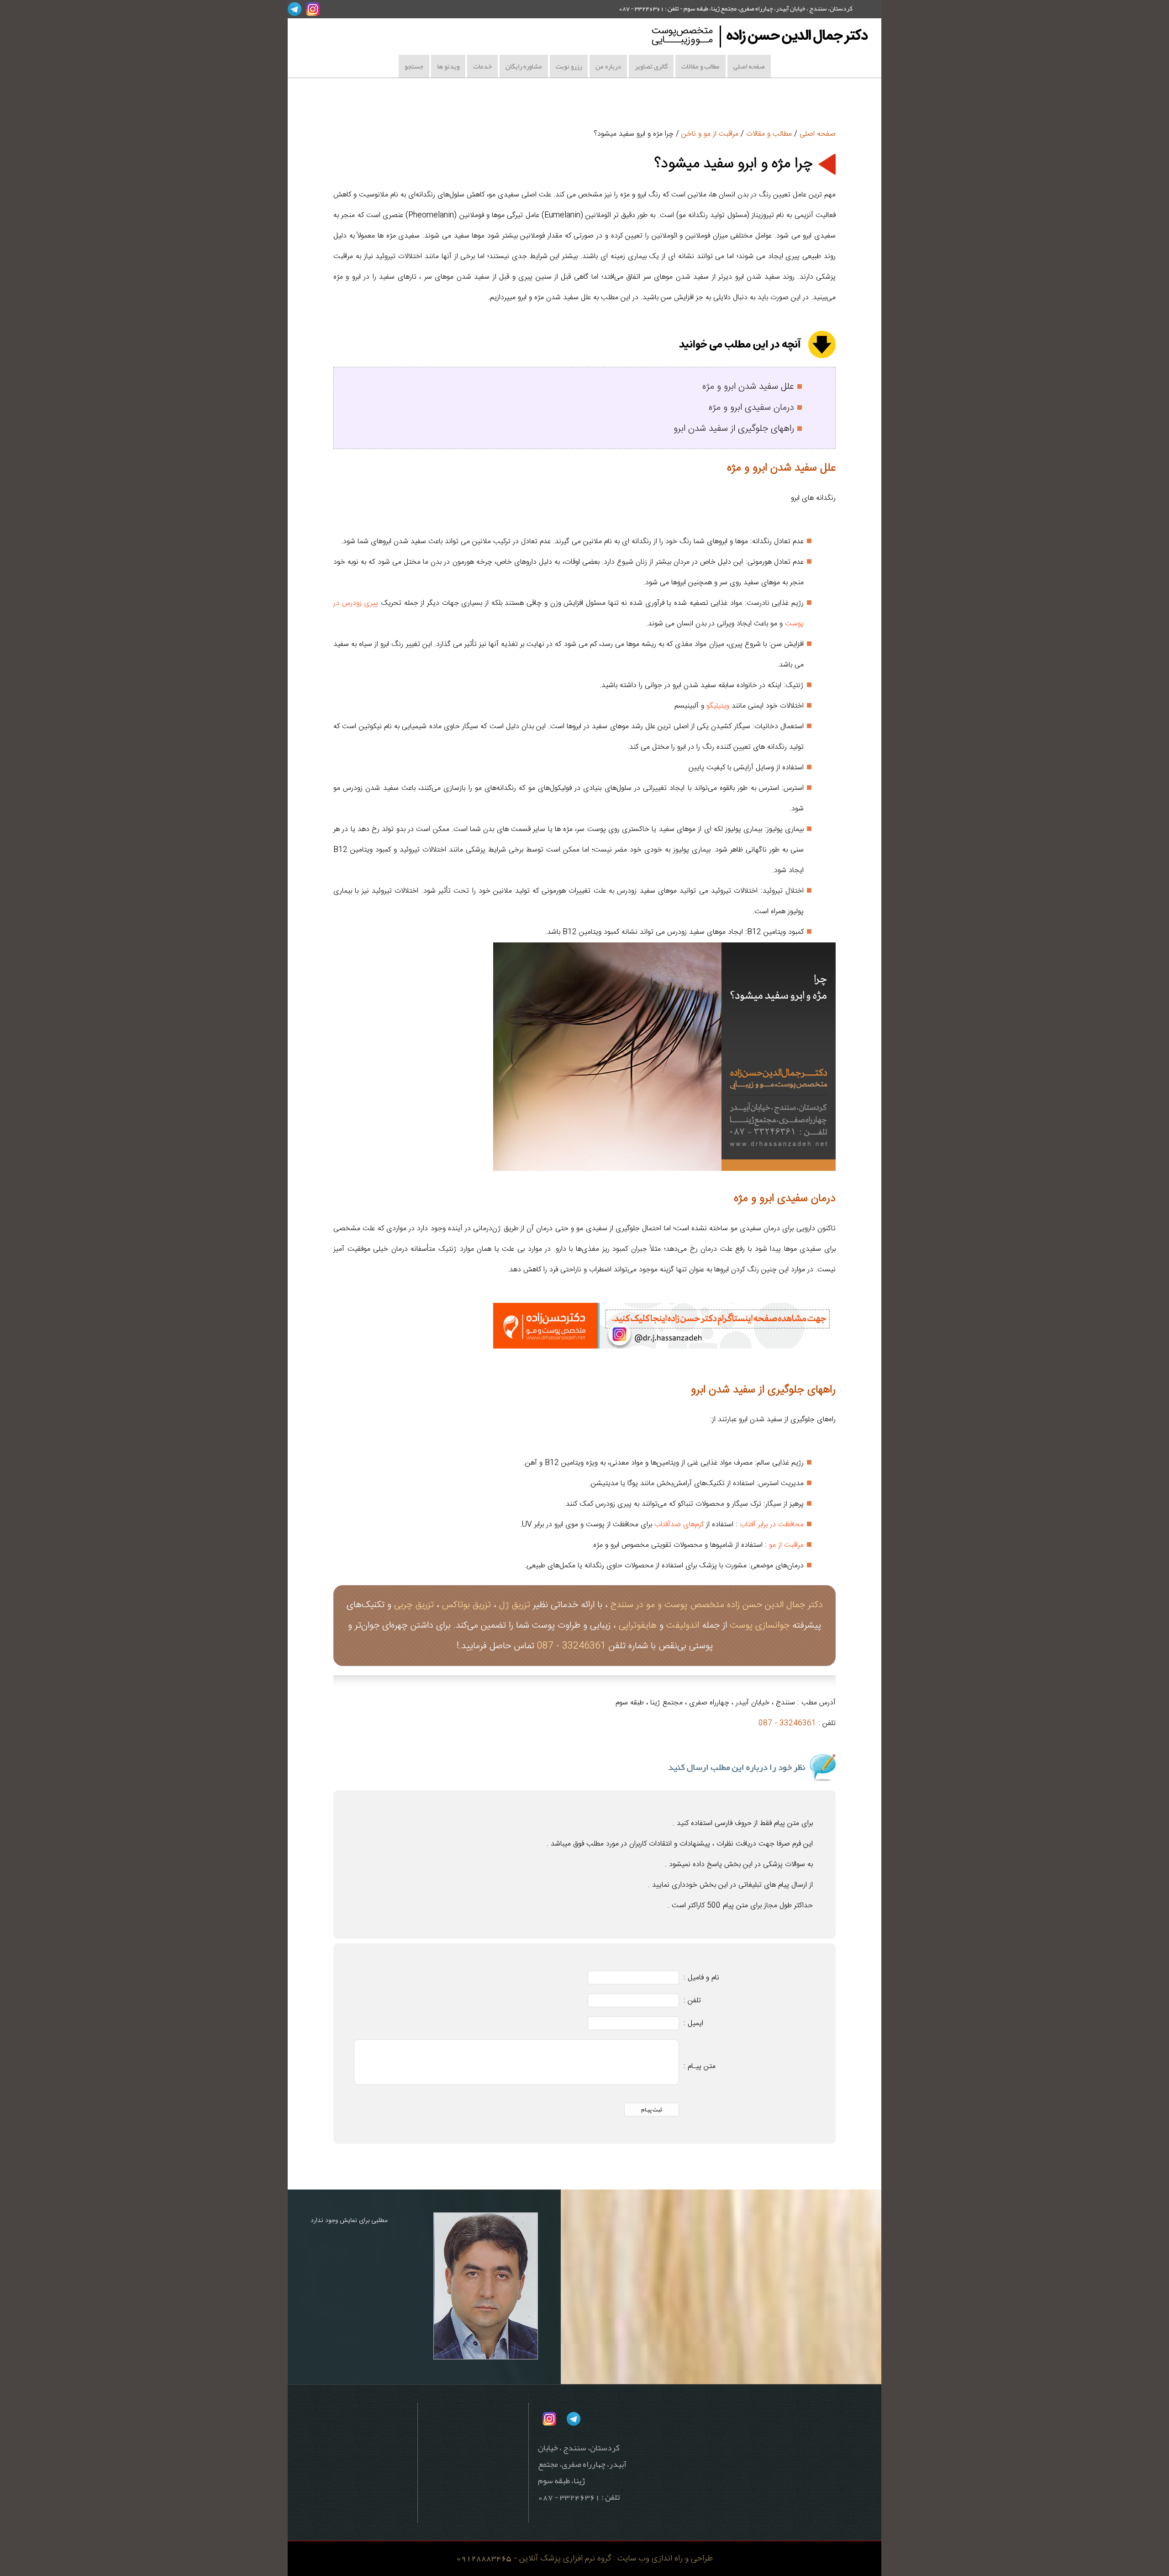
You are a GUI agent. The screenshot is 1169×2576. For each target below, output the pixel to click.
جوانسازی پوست (760, 1626)
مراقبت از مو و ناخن (710, 134)
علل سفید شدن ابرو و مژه (748, 387)
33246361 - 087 (571, 1646)
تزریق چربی (414, 1605)
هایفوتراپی (638, 1626)
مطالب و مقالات (700, 66)
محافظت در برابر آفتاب (772, 1525)
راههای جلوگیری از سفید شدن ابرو (734, 429)
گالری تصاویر (651, 66)
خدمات (482, 66)
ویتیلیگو (718, 706)
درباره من (608, 66)
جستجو (414, 66)
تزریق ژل (515, 1605)
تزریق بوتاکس (466, 1605)
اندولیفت (681, 1626)
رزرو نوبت (569, 66)
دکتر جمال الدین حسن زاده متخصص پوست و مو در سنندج (717, 1605)
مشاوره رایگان (524, 66)
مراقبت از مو (786, 1545)
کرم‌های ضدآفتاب (679, 1525)
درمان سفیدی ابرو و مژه (751, 408)
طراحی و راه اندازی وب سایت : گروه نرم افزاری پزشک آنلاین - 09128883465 (584, 2558)
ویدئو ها (448, 66)
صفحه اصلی (749, 66)
